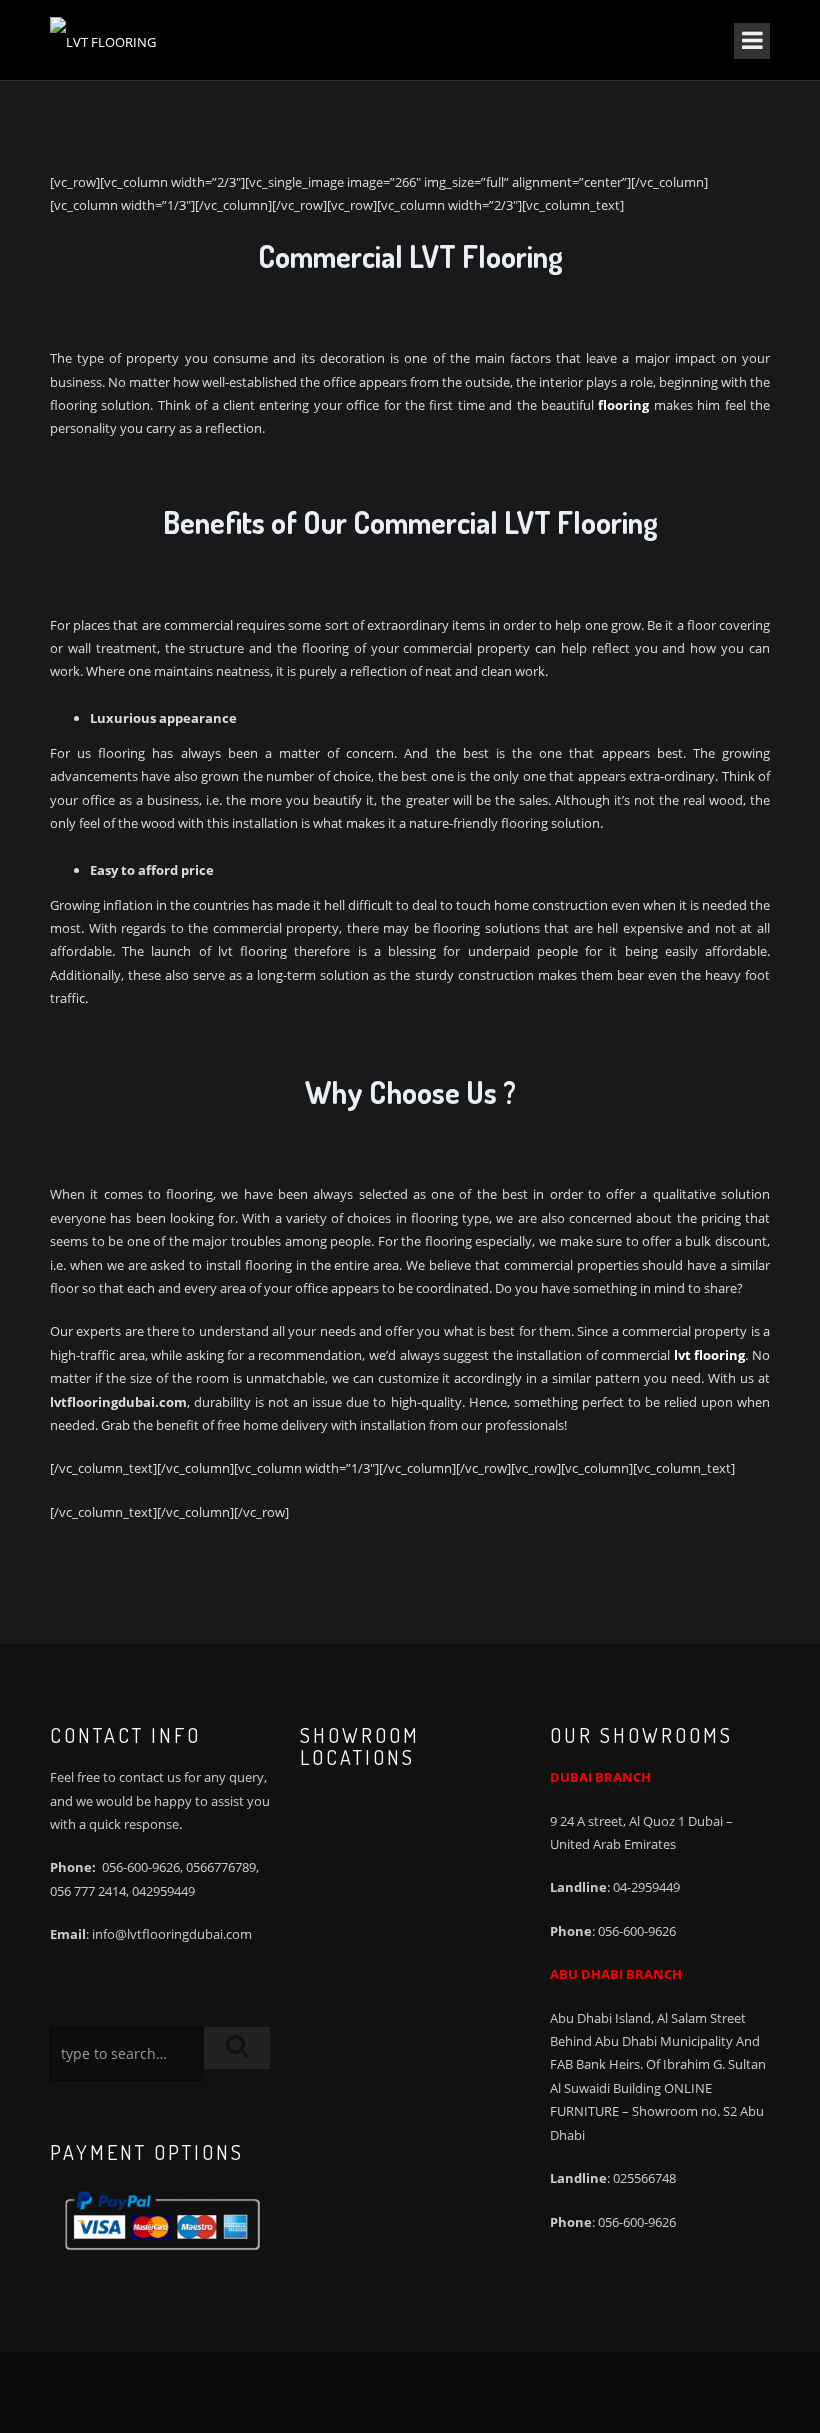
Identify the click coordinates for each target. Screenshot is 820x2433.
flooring (623, 405)
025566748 (644, 2178)
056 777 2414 (88, 1891)
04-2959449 (646, 1887)
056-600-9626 (141, 1867)
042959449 (163, 1891)
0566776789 (221, 1867)
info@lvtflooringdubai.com (172, 1934)
